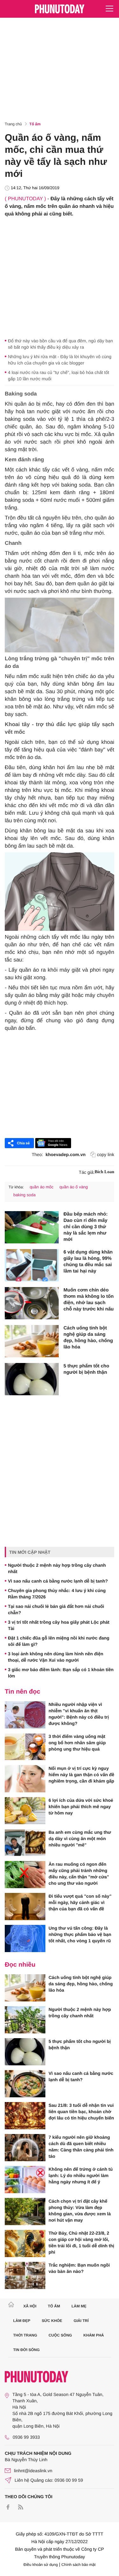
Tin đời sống (27, 2350)
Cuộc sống (60, 2335)
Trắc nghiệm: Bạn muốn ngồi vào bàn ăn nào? (79, 2268)
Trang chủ (13, 124)
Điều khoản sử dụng (41, 2565)
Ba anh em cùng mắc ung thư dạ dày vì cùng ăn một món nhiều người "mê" (80, 1839)
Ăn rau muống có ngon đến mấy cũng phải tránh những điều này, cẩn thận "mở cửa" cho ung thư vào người (79, 1874)
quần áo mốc (41, 1187)
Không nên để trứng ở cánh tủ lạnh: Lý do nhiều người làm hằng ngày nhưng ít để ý (81, 2175)
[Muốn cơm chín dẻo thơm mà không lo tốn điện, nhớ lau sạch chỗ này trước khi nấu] (32, 1303)
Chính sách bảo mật (79, 2565)
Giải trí (81, 2321)
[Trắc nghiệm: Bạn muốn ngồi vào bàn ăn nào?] (25, 2275)
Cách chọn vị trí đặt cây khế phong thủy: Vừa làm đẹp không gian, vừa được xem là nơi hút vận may (80, 2211)
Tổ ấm (35, 124)
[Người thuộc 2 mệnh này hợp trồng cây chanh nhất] (25, 2020)
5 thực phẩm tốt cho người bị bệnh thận (86, 1369)
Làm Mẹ (79, 2306)
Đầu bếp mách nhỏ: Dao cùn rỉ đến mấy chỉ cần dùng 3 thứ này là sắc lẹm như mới (86, 1227)
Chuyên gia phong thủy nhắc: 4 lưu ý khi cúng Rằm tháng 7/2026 (57, 1594)
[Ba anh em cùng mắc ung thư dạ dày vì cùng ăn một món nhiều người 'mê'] (25, 1843)
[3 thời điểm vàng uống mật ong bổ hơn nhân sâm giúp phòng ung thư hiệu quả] (25, 1747)
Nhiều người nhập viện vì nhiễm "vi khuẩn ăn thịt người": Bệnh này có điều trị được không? (79, 1714)
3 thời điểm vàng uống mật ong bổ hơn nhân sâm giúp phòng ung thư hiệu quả (77, 1743)
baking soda (24, 1195)
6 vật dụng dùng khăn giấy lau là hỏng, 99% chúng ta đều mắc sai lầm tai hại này (88, 1262)
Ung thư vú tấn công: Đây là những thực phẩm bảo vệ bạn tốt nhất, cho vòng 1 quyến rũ (80, 1934)
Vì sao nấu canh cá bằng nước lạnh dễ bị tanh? (58, 1581)
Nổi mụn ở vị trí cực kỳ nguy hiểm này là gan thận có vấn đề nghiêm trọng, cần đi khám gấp (81, 1775)
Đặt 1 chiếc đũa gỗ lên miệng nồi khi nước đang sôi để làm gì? (59, 1641)
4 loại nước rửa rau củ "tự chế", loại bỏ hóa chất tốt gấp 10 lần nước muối (59, 376)
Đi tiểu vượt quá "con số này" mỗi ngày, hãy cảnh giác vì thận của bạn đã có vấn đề (80, 1902)
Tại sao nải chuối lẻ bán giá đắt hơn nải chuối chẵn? (56, 1609)
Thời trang (25, 2335)
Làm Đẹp (22, 2321)
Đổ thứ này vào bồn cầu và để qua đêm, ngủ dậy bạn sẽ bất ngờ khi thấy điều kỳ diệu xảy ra (60, 344)
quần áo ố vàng (74, 1187)
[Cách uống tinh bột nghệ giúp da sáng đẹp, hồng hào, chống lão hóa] (32, 1341)
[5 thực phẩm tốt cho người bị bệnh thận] (32, 1379)
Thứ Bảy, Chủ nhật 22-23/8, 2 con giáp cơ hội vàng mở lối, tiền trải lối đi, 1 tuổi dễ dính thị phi (81, 2243)
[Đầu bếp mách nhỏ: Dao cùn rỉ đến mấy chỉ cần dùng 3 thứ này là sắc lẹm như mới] (32, 1227)
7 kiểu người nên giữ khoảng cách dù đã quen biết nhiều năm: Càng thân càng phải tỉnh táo (81, 2147)
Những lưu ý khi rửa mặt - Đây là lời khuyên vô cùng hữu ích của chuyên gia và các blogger (60, 360)
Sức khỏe (52, 2321)
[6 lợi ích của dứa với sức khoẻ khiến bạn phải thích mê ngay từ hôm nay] (25, 1811)
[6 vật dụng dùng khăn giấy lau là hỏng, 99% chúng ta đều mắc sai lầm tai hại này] (32, 1265)
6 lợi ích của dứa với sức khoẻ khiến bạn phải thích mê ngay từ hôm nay (81, 1807)
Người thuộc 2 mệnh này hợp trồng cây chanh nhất (57, 1568)
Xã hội (30, 2306)
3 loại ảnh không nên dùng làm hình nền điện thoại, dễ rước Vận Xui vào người (56, 1657)
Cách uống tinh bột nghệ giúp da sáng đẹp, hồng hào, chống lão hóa (88, 1338)
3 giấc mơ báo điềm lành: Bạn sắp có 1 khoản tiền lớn (61, 1673)
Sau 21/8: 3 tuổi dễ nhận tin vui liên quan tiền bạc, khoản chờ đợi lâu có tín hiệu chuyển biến (81, 2112)
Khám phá (94, 2335)
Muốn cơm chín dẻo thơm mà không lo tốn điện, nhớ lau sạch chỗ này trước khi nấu (89, 1300)
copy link (106, 1154)
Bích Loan (104, 1172)
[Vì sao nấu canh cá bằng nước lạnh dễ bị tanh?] (25, 2084)
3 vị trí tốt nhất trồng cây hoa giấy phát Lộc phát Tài (59, 1625)
